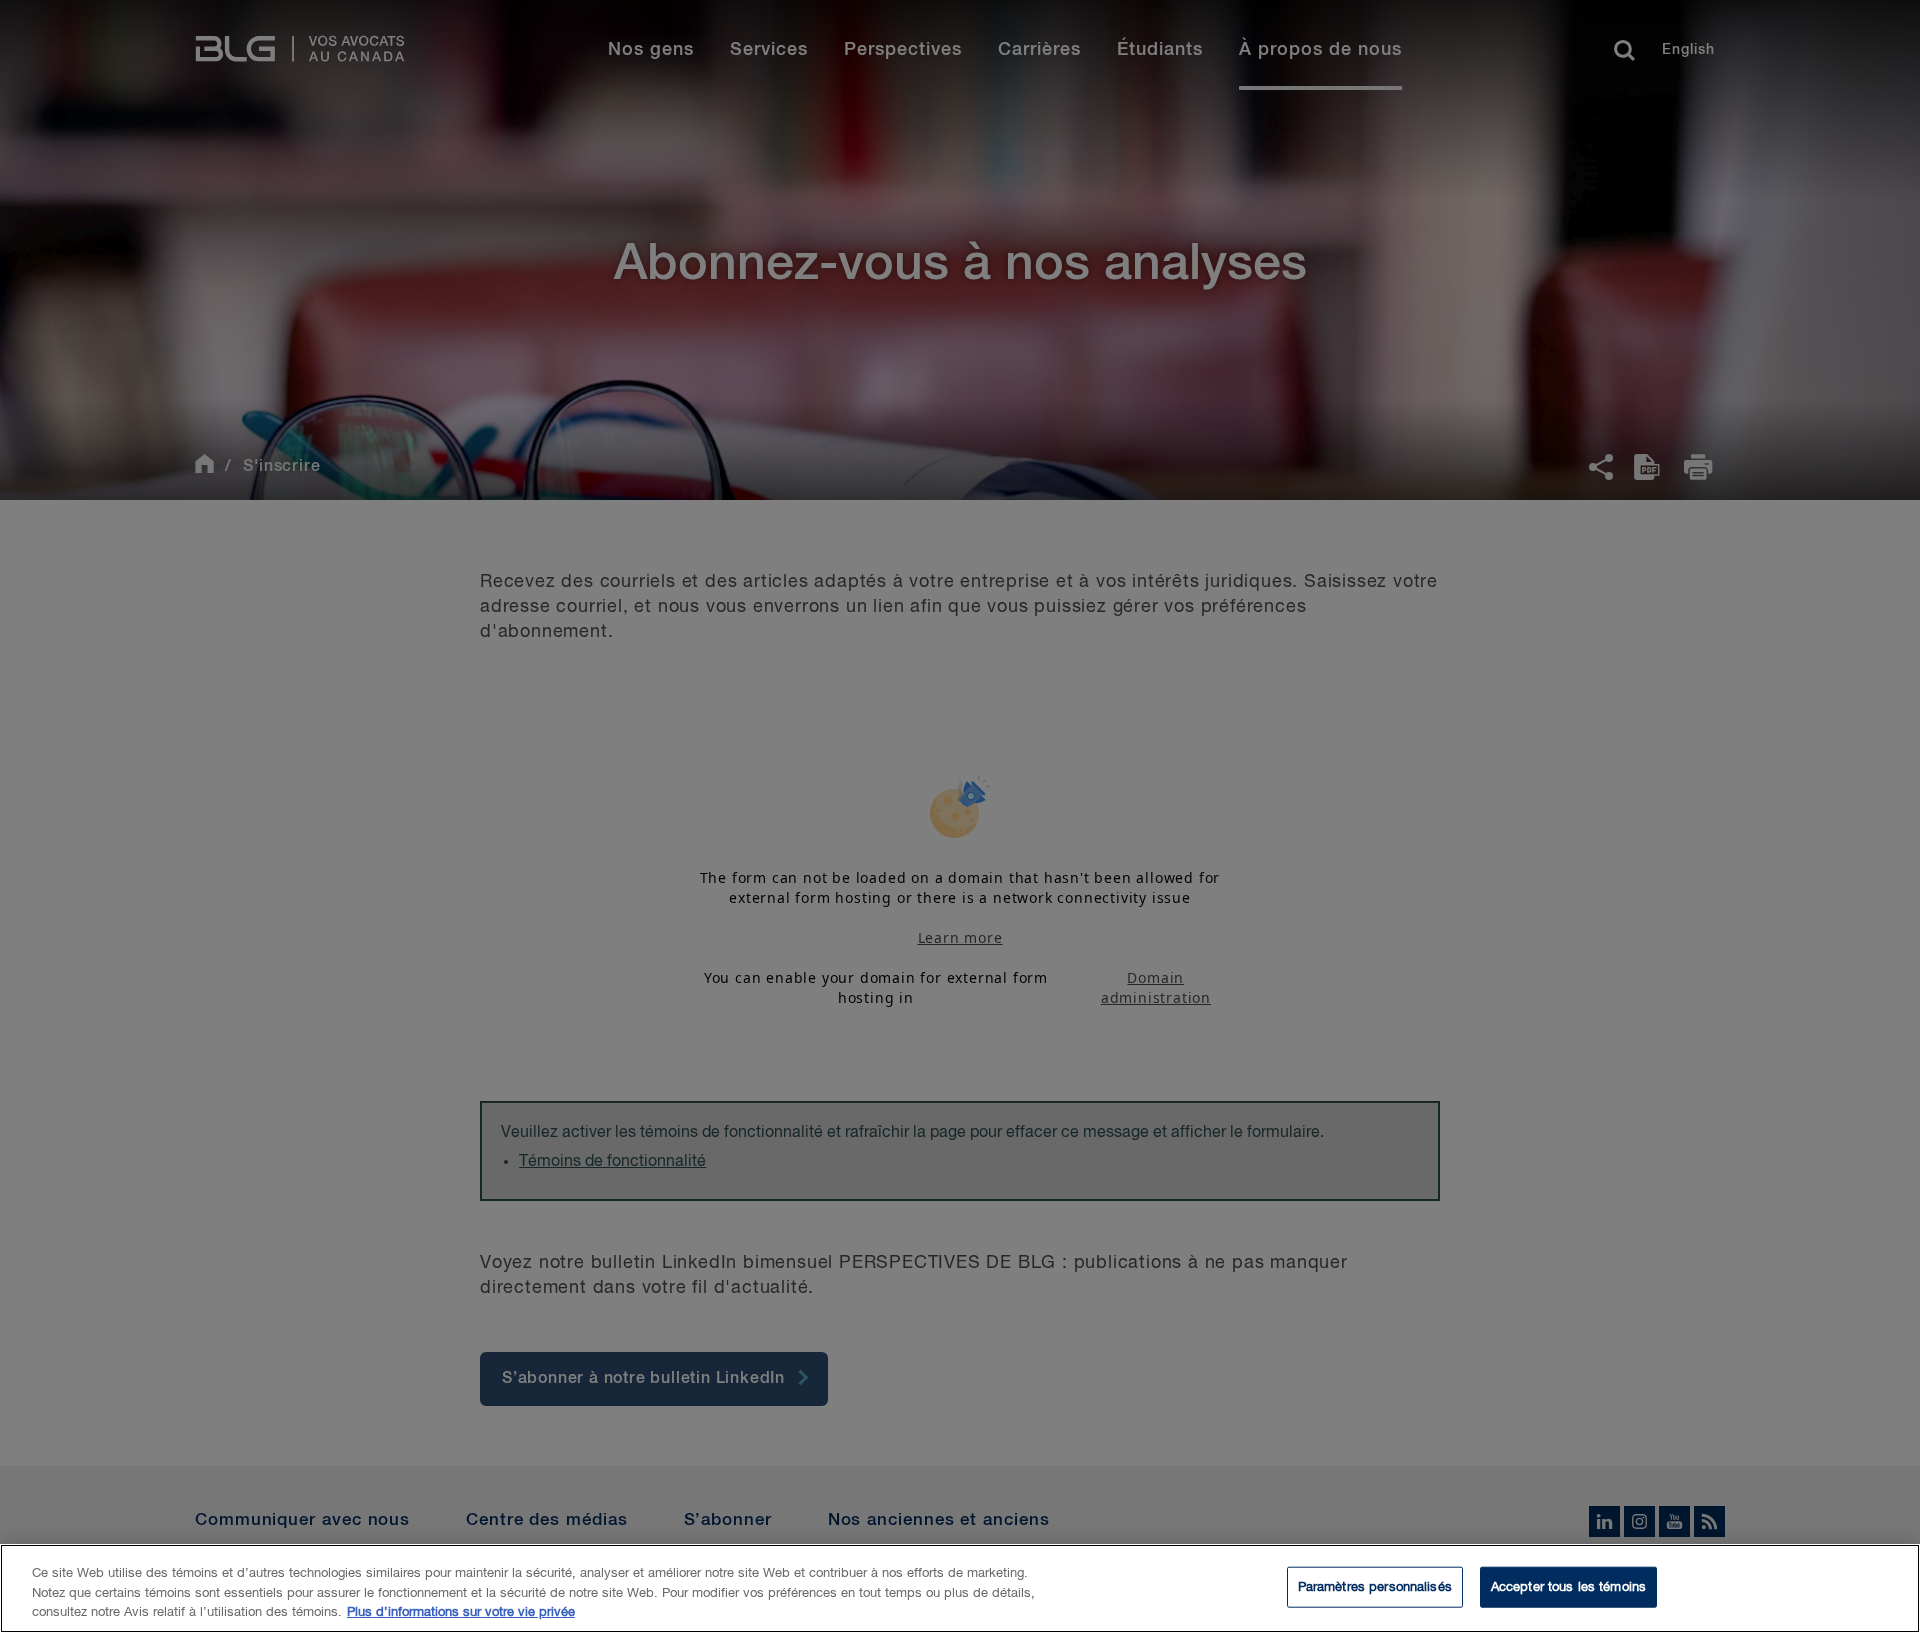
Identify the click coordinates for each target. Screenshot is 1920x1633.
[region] (960, 1588)
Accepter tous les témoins (1568, 1586)
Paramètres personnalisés (1375, 1586)
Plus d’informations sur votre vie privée (461, 1612)
